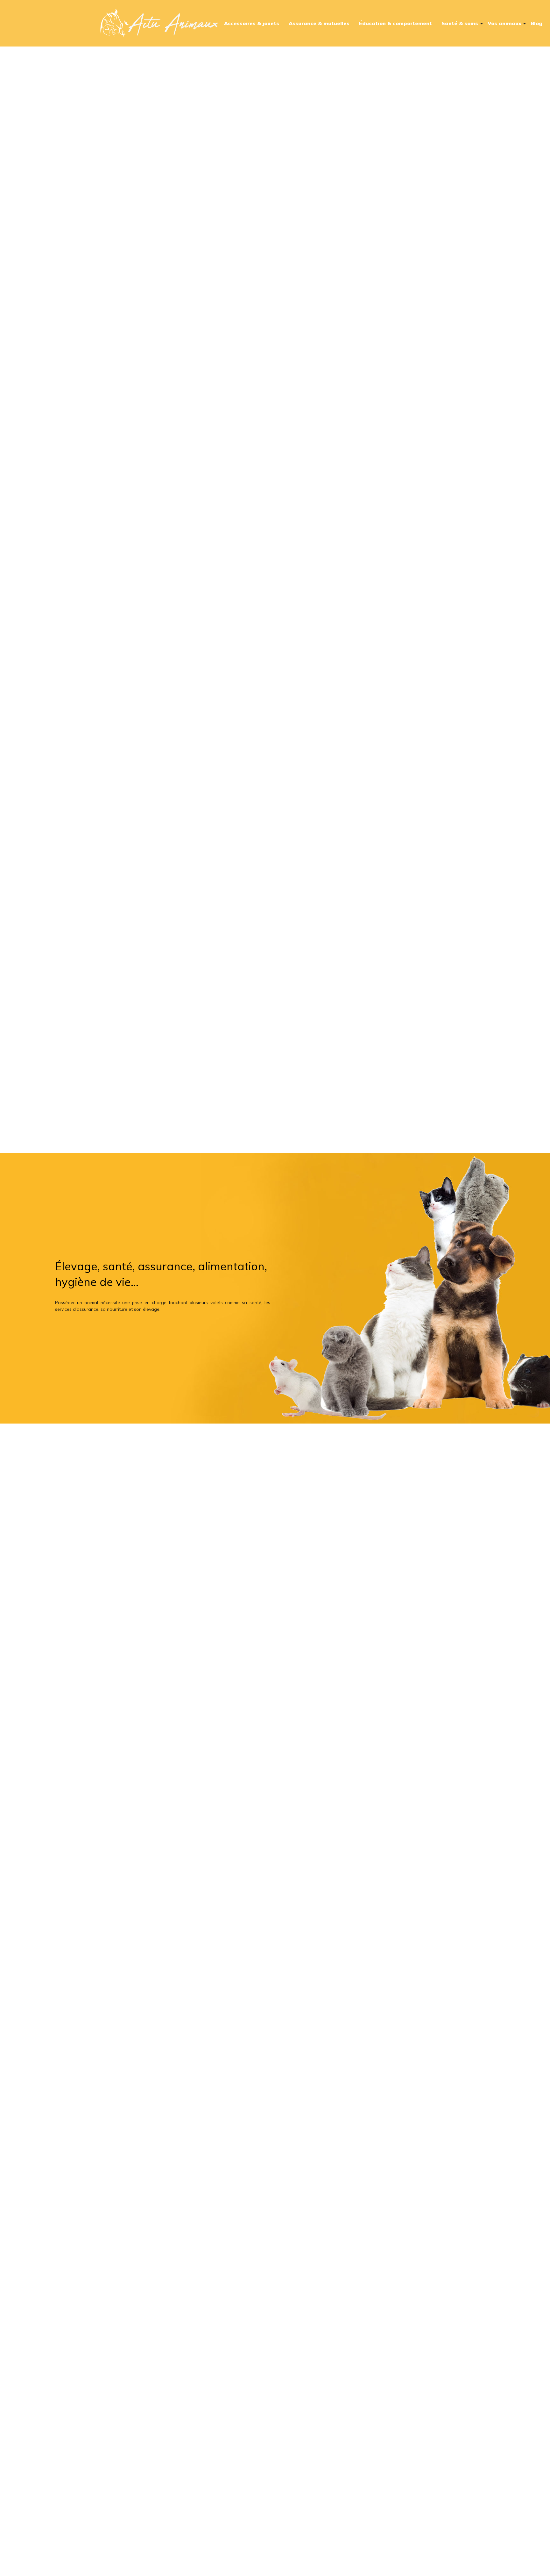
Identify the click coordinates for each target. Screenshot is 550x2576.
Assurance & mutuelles (319, 23)
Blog (536, 23)
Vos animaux (504, 23)
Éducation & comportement (395, 23)
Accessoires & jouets (252, 23)
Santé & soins (460, 23)
